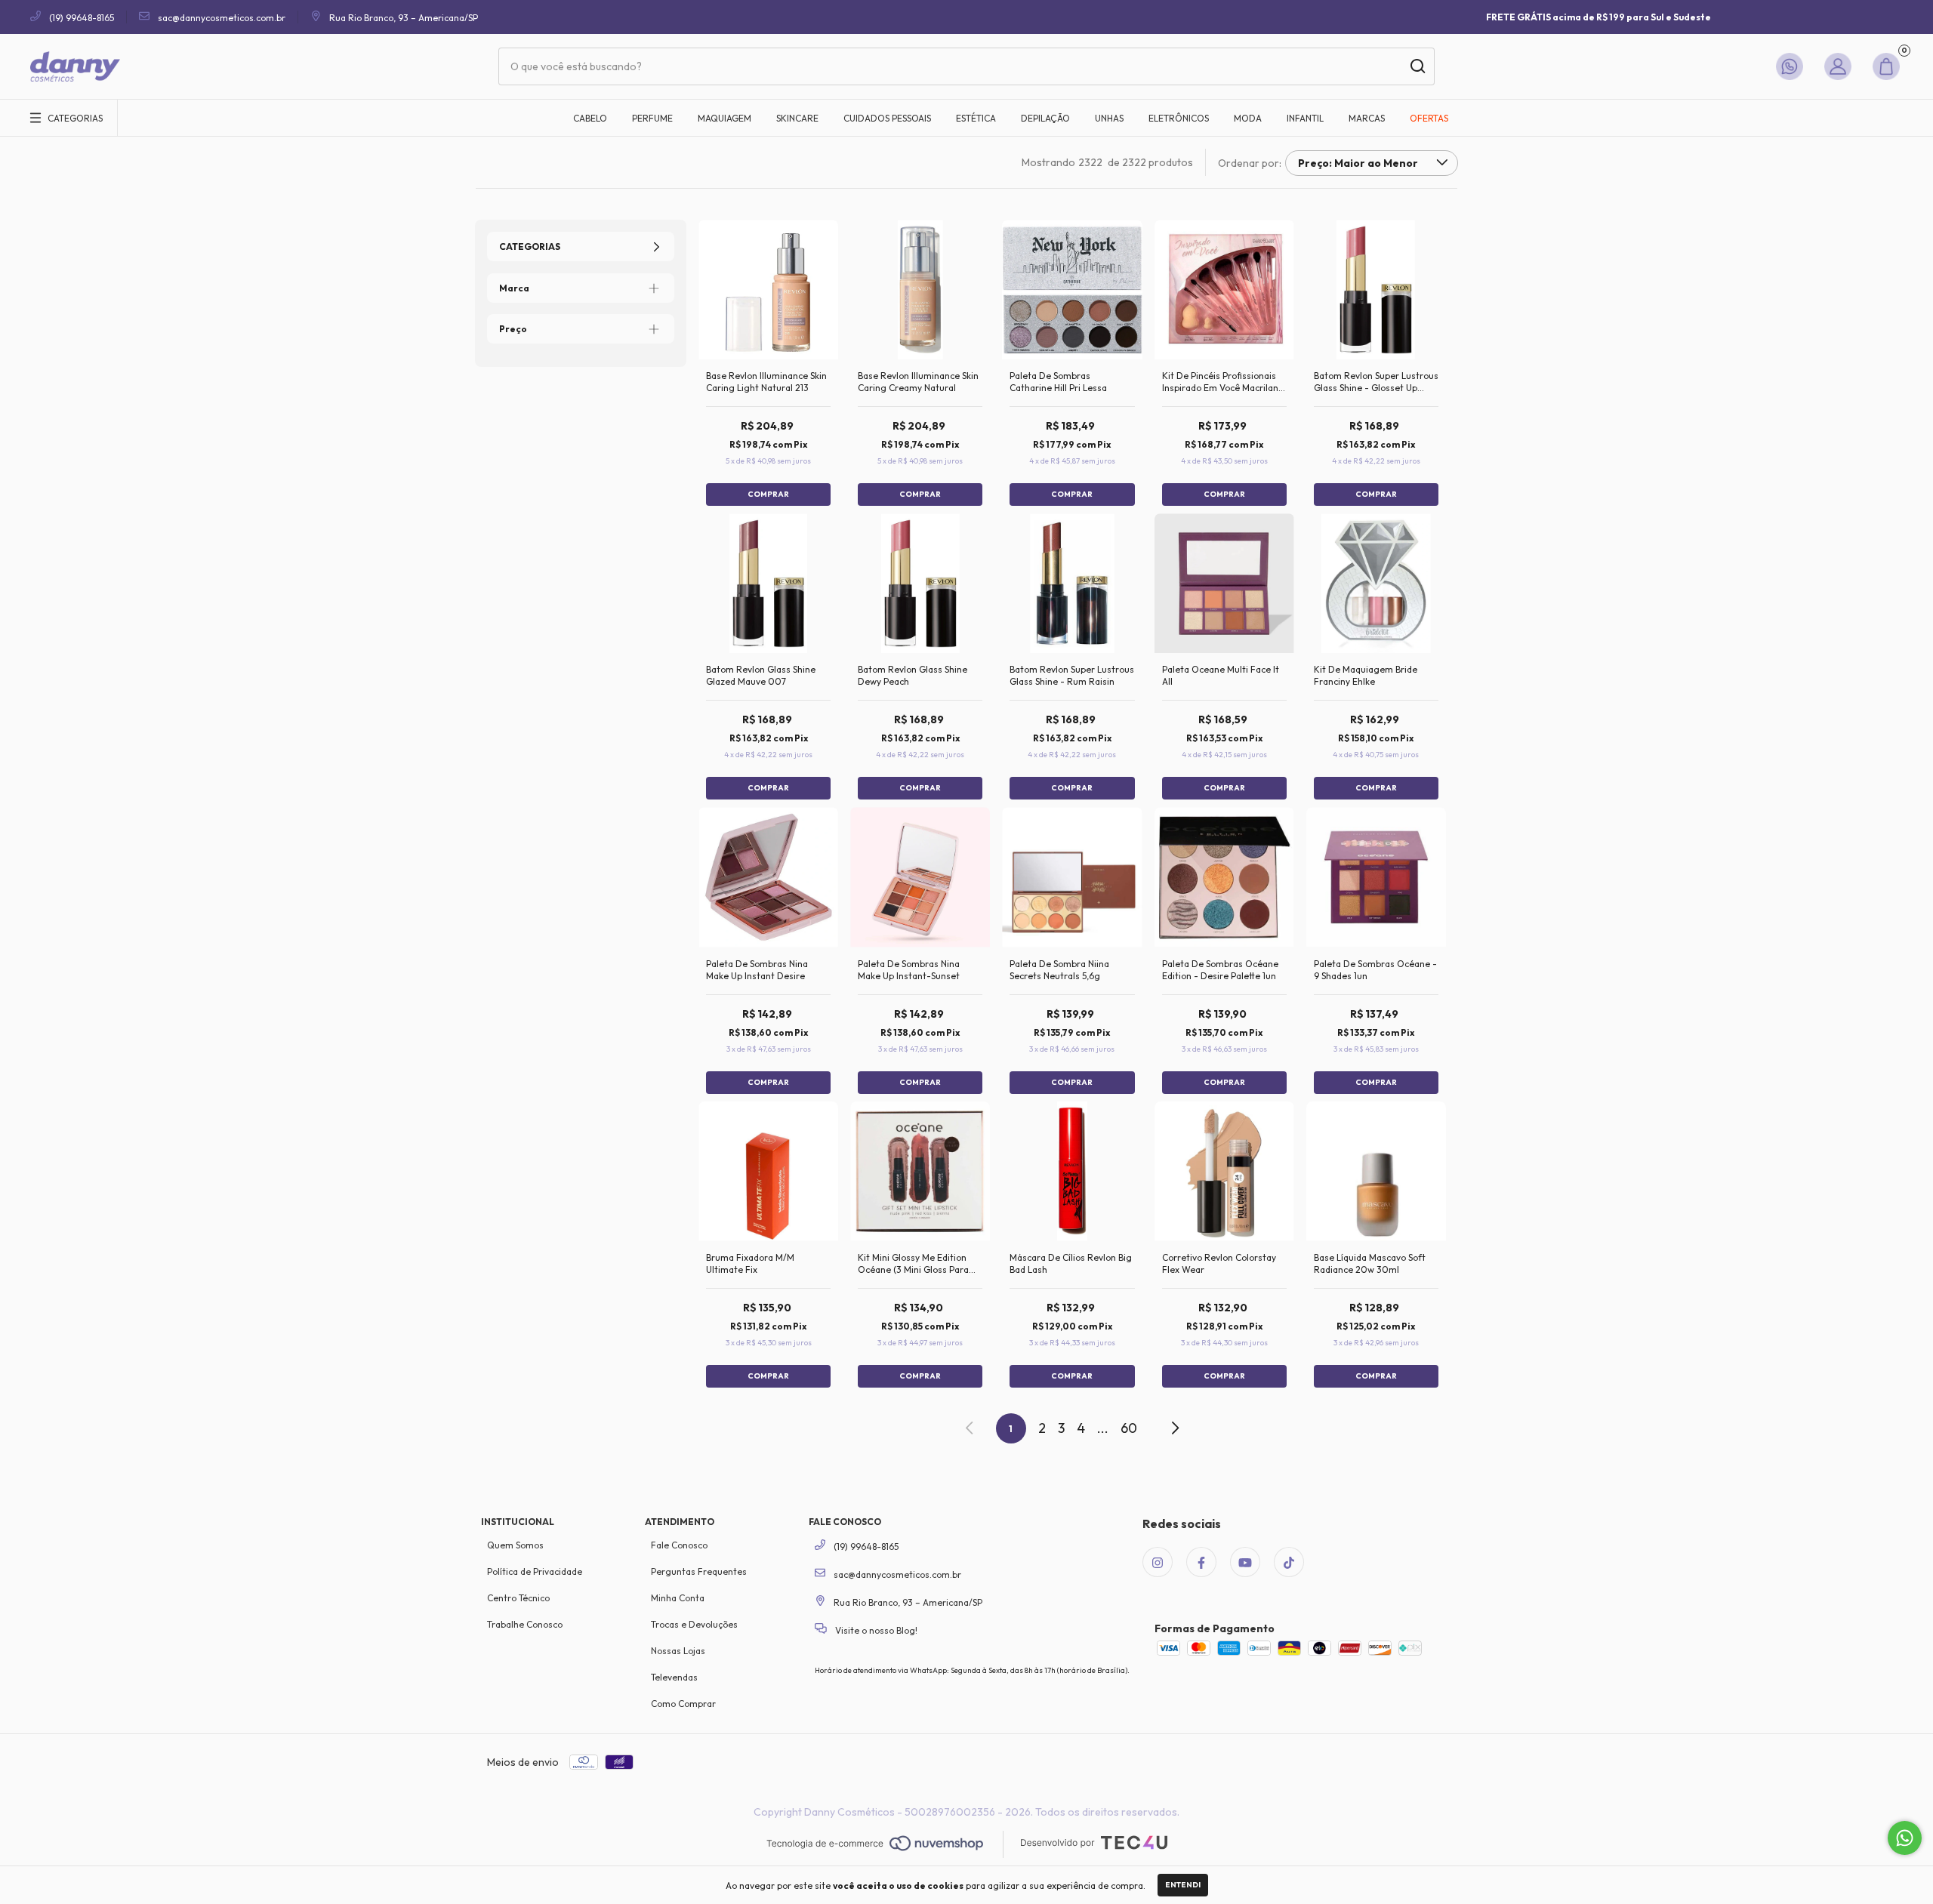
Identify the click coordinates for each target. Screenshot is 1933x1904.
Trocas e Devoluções (694, 1624)
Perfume (652, 118)
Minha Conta (678, 1598)
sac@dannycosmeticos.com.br (222, 18)
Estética (976, 118)
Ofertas (1429, 118)
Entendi (1183, 1885)
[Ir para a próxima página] (1174, 1428)
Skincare (797, 118)
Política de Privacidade (535, 1571)
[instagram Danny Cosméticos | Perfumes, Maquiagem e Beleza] (1158, 1562)
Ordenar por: (1250, 163)
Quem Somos (515, 1545)
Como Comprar (683, 1704)
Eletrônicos (1179, 118)
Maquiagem (724, 118)
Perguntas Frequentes (699, 1571)
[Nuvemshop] (875, 1844)
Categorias (75, 118)
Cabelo (590, 118)
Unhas (1109, 118)
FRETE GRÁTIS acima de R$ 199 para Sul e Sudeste (1599, 17)
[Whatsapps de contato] (1793, 66)
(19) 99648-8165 (80, 18)
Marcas (1367, 118)
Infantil (1305, 118)
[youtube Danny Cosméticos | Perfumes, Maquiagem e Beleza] (1245, 1562)
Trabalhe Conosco (525, 1624)
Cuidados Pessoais (887, 118)
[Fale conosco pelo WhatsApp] (1905, 1838)
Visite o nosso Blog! (875, 1630)
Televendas (674, 1677)
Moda (1248, 118)
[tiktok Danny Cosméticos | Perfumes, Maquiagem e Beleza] (1289, 1562)
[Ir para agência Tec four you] (1094, 1844)
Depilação (1045, 118)
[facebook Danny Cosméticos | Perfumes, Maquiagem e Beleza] (1201, 1562)
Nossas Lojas (678, 1651)
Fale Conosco (679, 1545)
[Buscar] (1417, 66)
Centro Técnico (518, 1598)
